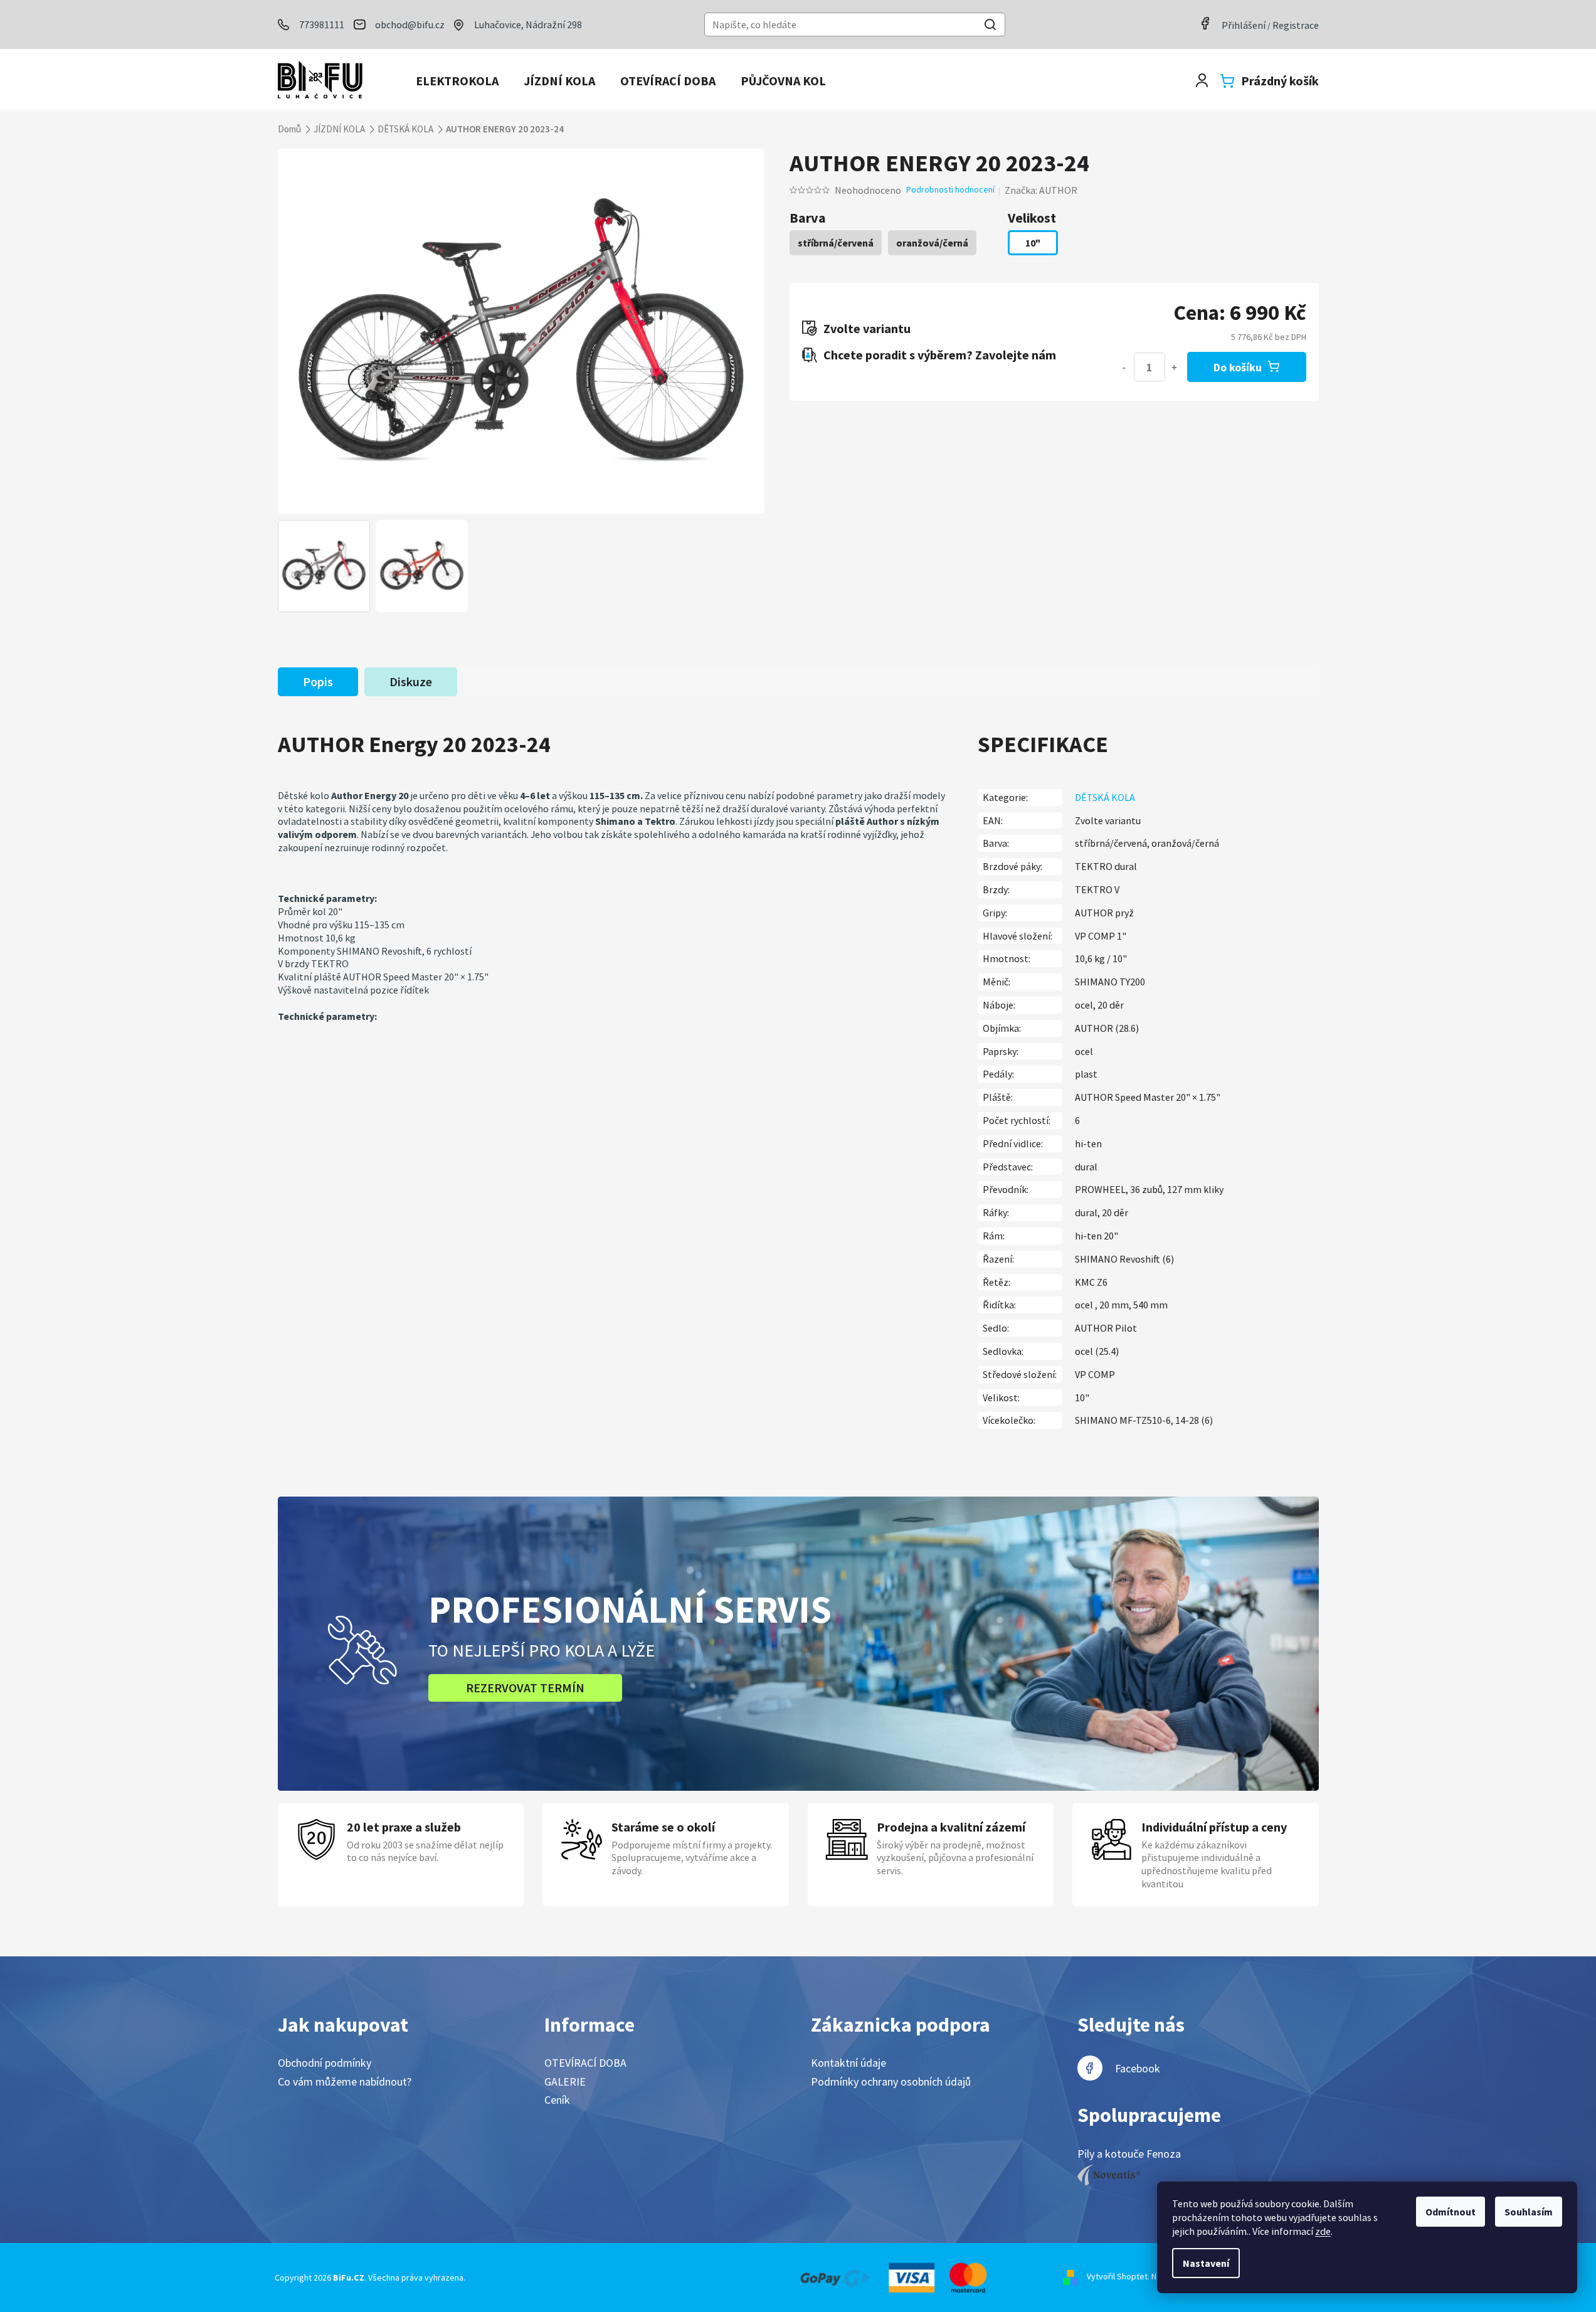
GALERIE (565, 2081)
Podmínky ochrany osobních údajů (891, 2081)
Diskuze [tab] (411, 681)
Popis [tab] (318, 681)
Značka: (1041, 190)
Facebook (1138, 2068)
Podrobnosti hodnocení (950, 189)
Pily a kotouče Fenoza (1129, 2154)
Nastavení (1206, 2263)
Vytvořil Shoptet (1117, 2276)
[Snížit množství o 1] (1124, 367)
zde (1323, 2231)
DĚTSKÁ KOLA (1105, 797)
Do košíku (1238, 367)
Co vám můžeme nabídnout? (345, 2081)
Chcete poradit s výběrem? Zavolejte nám (940, 355)
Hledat (990, 26)
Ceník (557, 2100)
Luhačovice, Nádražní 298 (528, 24)
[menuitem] (457, 81)
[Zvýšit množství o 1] (1175, 367)
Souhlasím (1529, 2212)
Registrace (1296, 25)
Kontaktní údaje (848, 2063)
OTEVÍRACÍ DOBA (585, 2063)
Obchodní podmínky (325, 2063)
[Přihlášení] (1202, 81)
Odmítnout (1451, 2212)
